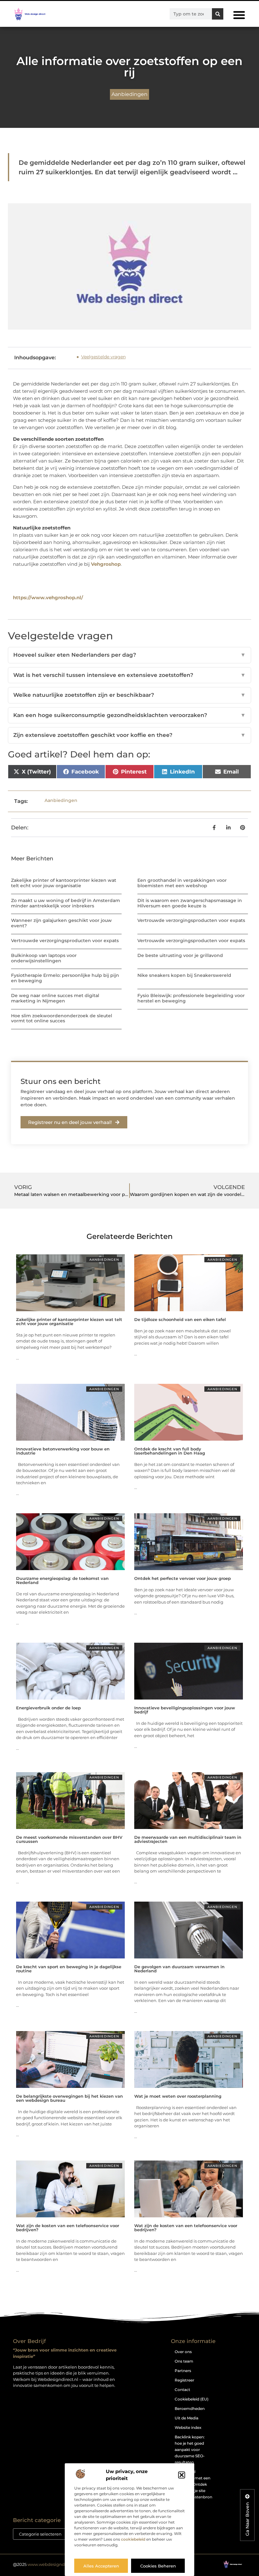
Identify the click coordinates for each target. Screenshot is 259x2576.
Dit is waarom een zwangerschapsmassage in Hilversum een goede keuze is (190, 903)
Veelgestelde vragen (103, 357)
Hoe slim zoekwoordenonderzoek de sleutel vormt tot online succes (62, 1018)
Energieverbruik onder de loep (48, 1708)
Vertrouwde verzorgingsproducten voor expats (191, 920)
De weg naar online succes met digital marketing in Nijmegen (55, 998)
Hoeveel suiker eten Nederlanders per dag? (129, 655)
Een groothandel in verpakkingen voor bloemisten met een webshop (182, 883)
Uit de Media (187, 2418)
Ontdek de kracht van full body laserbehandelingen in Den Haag (170, 1451)
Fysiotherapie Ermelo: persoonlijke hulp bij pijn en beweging (65, 978)
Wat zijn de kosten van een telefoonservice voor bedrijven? (68, 2228)
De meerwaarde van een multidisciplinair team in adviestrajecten (188, 1839)
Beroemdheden (190, 2409)
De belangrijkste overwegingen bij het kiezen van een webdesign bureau (69, 2098)
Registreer (184, 2380)
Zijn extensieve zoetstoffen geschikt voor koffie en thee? (129, 735)
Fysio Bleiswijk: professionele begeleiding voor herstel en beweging (191, 998)
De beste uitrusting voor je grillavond (180, 955)
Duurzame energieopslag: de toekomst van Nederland (62, 1580)
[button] (182, 2475)
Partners (183, 2371)
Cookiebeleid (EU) (192, 2399)
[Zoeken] (218, 14)
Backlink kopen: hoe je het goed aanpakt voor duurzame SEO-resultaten (190, 2450)
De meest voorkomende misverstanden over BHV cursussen (69, 1839)
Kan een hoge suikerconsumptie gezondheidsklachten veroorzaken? (129, 715)
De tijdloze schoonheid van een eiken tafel (180, 1319)
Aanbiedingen (129, 94)
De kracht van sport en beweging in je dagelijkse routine (69, 1969)
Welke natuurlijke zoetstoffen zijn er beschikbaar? (129, 695)
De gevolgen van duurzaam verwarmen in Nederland (179, 1969)
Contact (182, 2390)
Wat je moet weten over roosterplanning (178, 2096)
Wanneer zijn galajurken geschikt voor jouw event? (61, 923)
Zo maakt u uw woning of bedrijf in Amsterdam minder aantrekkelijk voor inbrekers (66, 903)
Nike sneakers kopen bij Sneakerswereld (184, 975)
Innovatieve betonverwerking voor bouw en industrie (63, 1451)
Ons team (184, 2361)
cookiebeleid (133, 2539)
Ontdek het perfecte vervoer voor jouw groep (183, 1578)
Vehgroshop (106, 564)
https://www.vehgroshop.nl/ (48, 598)
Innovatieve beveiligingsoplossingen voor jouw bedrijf (185, 1710)
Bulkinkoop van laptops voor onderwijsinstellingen (44, 958)
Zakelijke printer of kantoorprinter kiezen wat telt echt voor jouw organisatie (64, 883)
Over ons (183, 2352)
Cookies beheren (158, 2566)
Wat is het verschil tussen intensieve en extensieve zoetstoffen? (129, 675)
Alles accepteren (101, 2566)
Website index (188, 2427)
